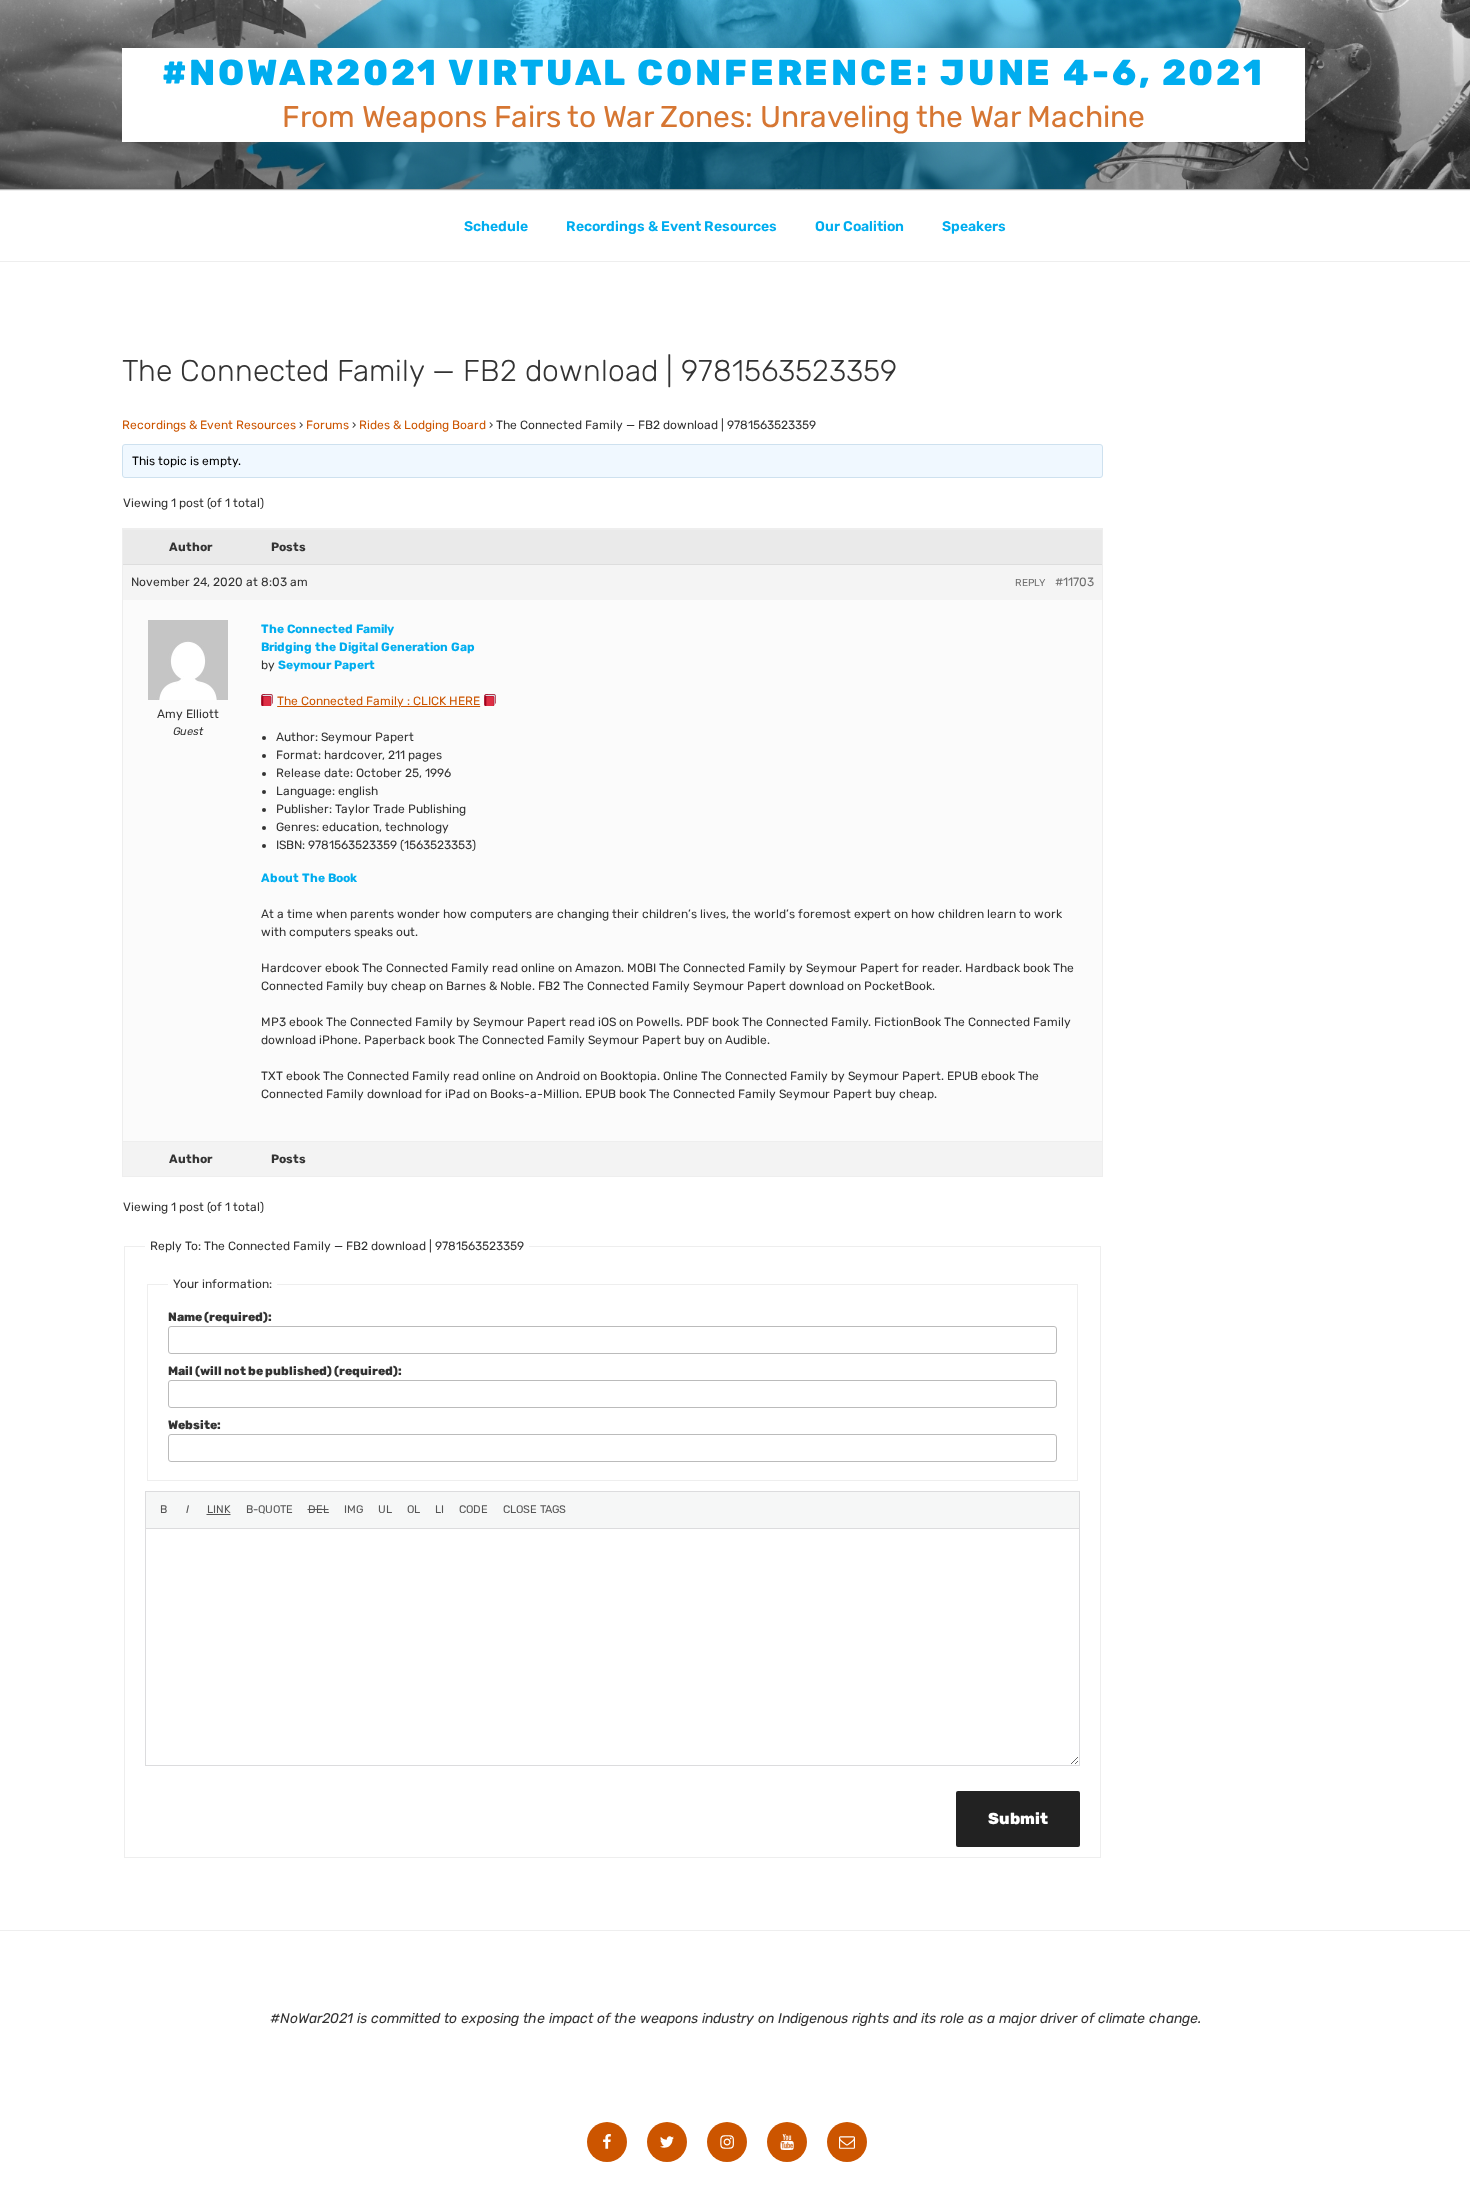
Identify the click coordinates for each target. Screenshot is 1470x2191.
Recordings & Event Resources (671, 226)
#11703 (1074, 582)
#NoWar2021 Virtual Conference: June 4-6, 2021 (714, 72)
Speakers (974, 226)
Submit (1018, 1818)
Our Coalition (859, 226)
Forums (327, 425)
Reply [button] (1030, 583)
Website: (194, 1425)
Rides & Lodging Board (422, 425)
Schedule (496, 226)
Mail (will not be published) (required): (285, 1371)
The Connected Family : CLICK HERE (378, 701)
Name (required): (220, 1317)
